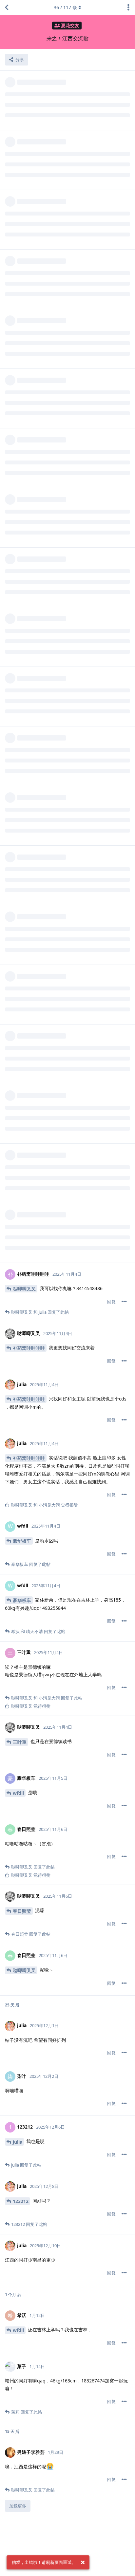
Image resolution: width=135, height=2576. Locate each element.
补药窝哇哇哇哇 (29, 1348)
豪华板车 (22, 1541)
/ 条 (65, 7)
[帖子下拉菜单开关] (124, 1302)
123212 (21, 2201)
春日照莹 (22, 1911)
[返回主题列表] (7, 8)
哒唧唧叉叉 (24, 1289)
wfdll (18, 1793)
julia (18, 2142)
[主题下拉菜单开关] (128, 8)
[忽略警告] (83, 2563)
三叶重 (20, 1742)
